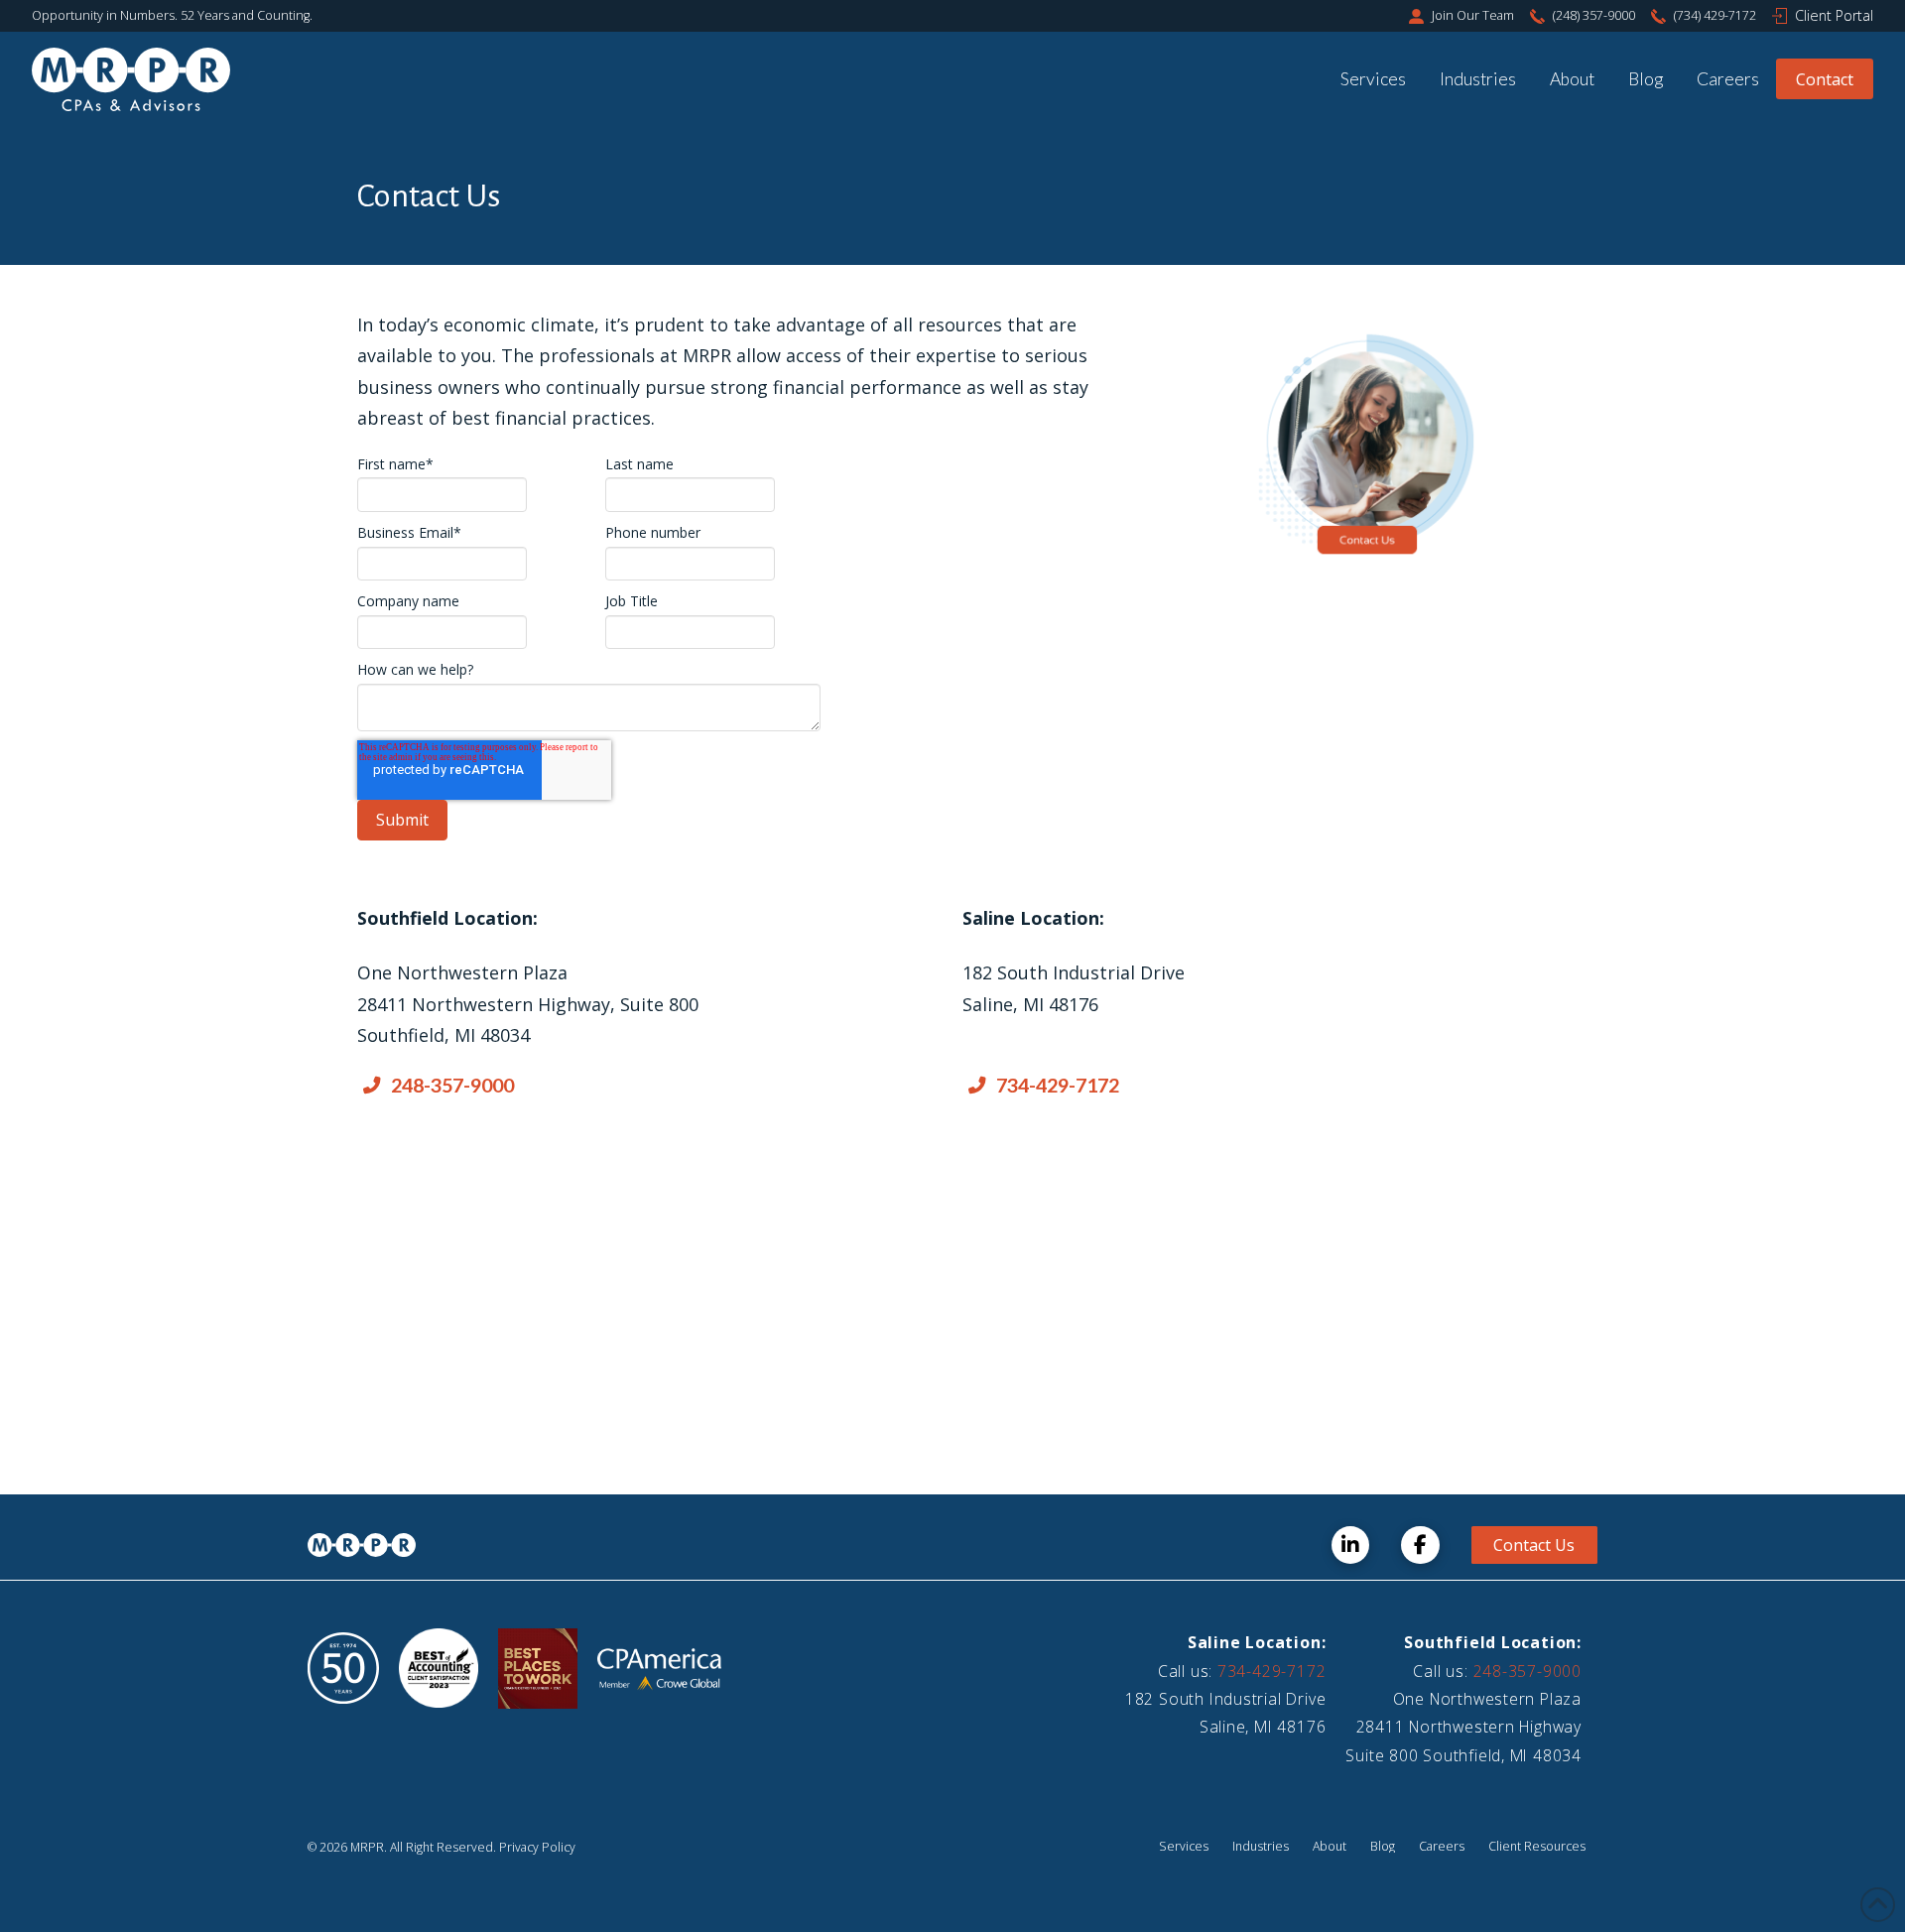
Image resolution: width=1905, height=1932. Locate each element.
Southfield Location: (1493, 1642)
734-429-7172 (1271, 1671)
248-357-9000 (1527, 1671)
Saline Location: (1257, 1642)
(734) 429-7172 (1715, 15)
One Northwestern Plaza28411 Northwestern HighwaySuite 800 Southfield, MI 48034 (1463, 1727)
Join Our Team (1473, 15)
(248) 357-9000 (1594, 15)
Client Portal (1834, 15)
